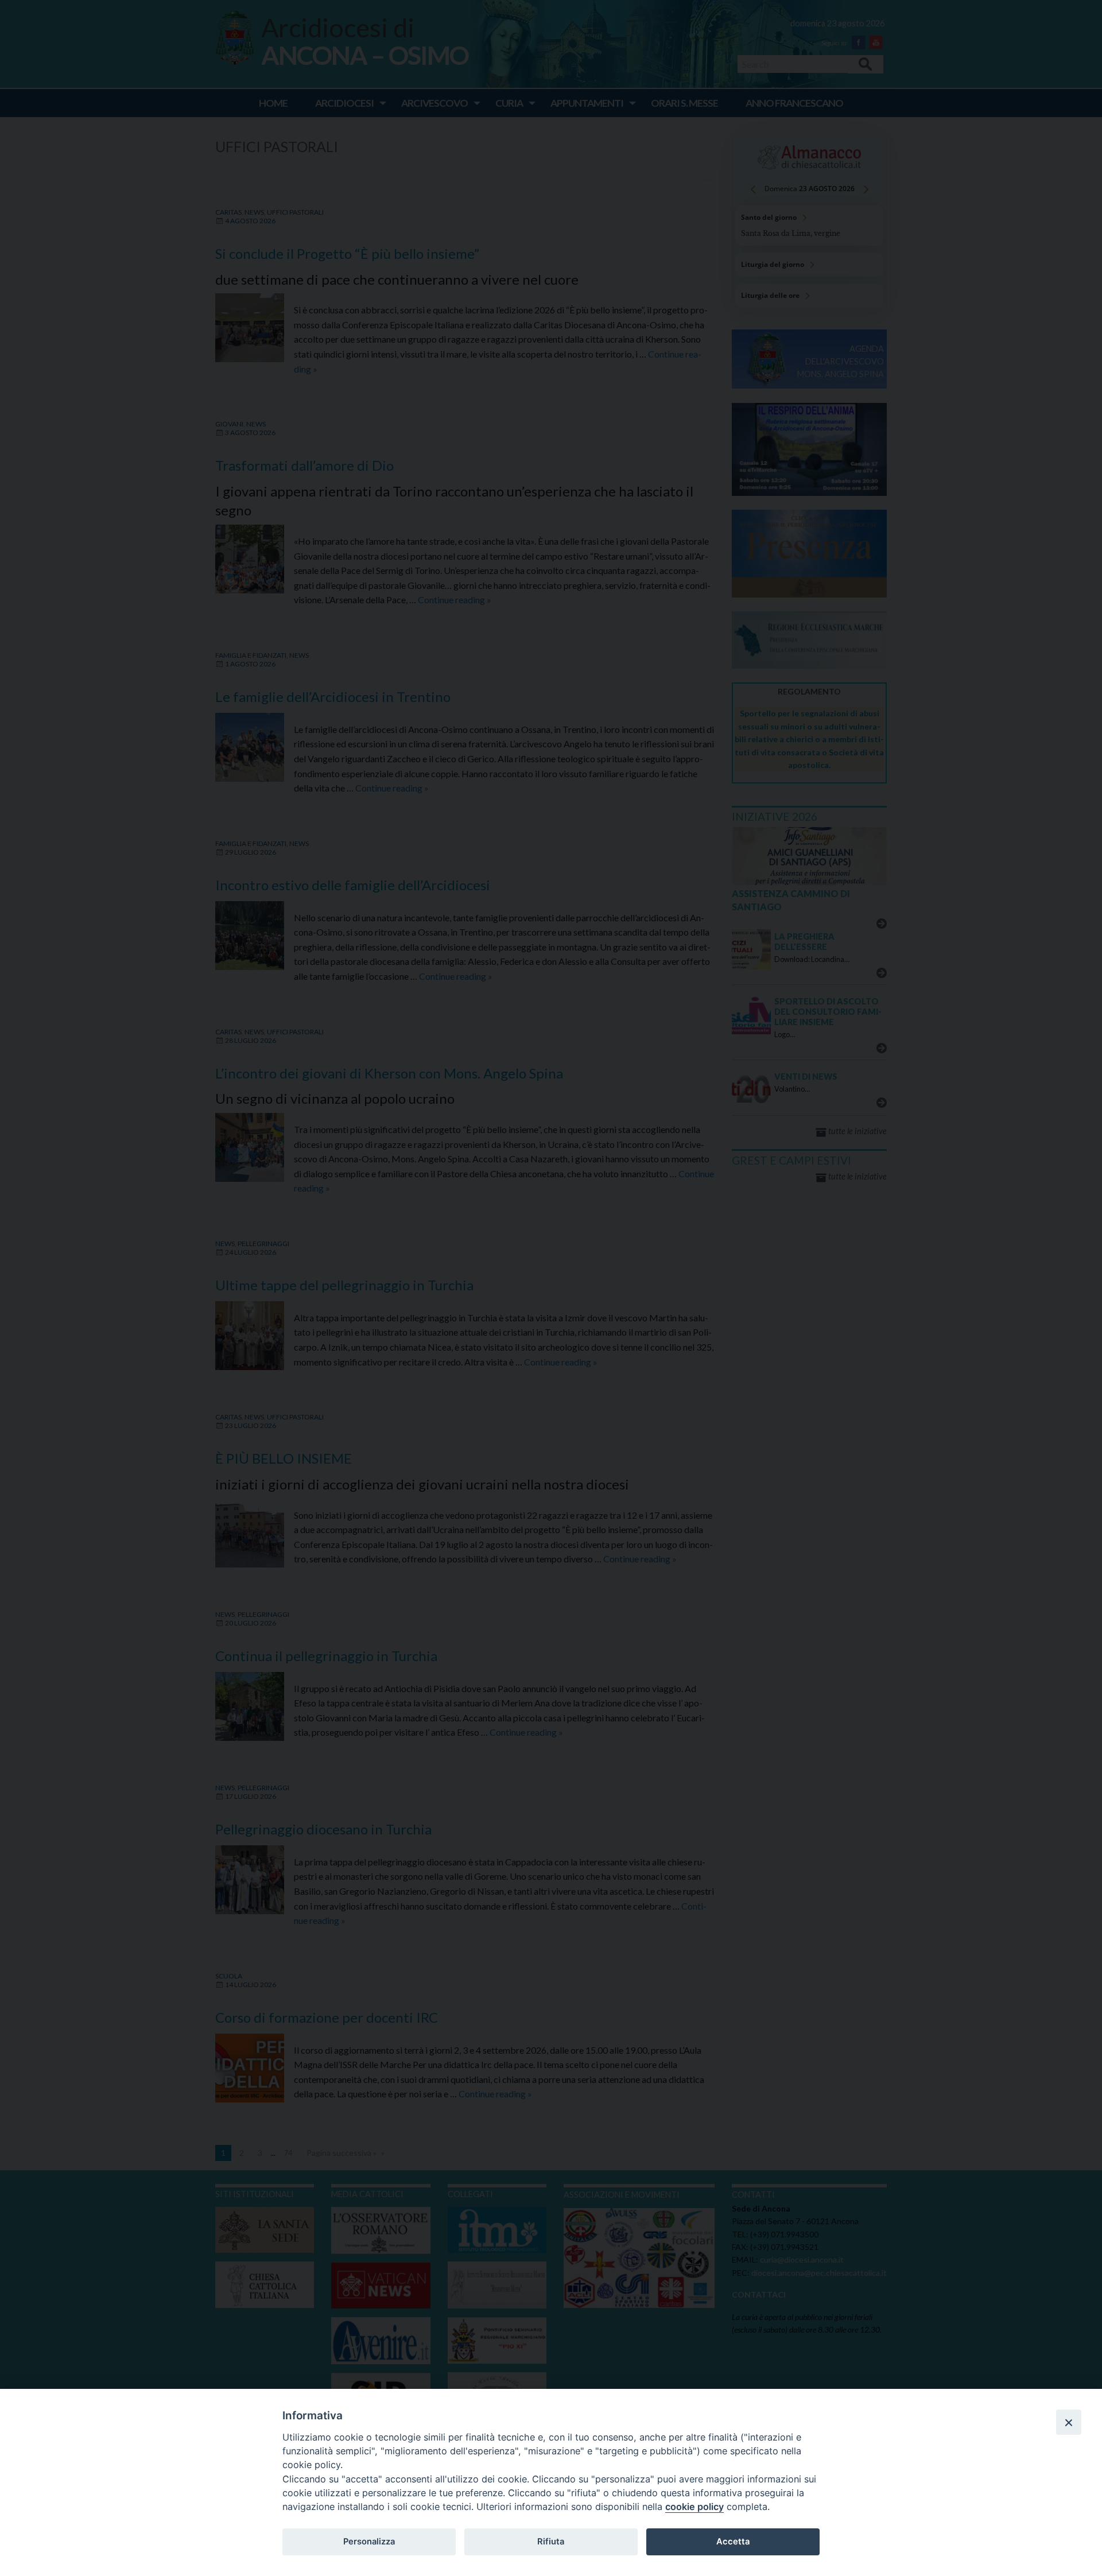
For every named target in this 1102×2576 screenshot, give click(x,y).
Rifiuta (551, 2542)
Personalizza (369, 2542)
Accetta (733, 2542)
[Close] (1069, 2422)
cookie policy (694, 2507)
